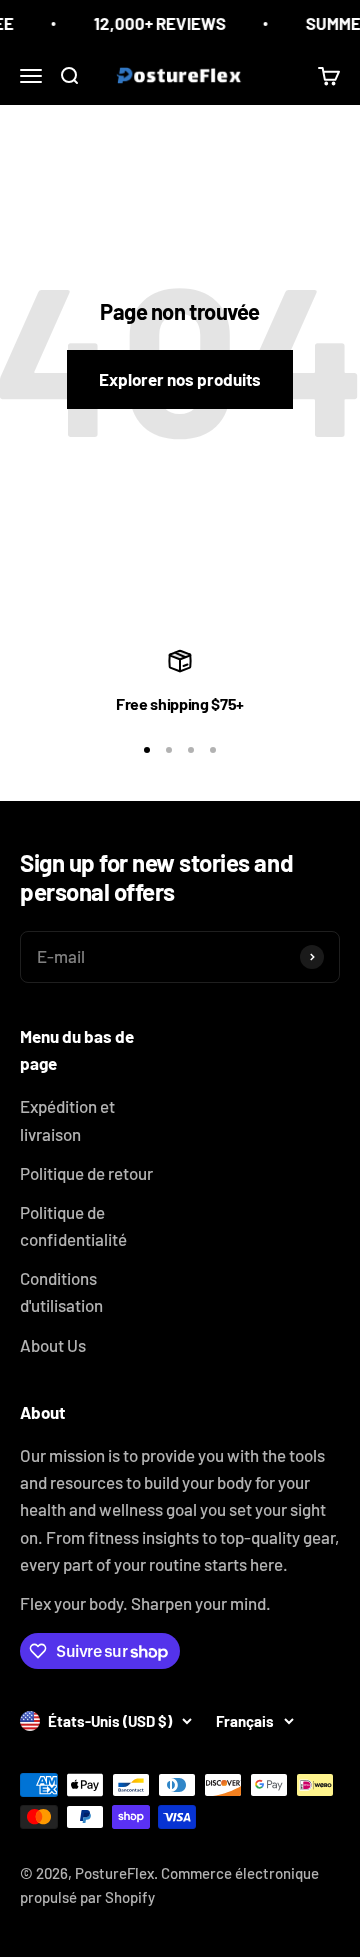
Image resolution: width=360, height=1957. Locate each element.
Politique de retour (86, 1173)
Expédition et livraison (67, 1119)
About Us (53, 1345)
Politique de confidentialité (73, 1225)
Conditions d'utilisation (61, 1291)
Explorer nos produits (180, 379)
